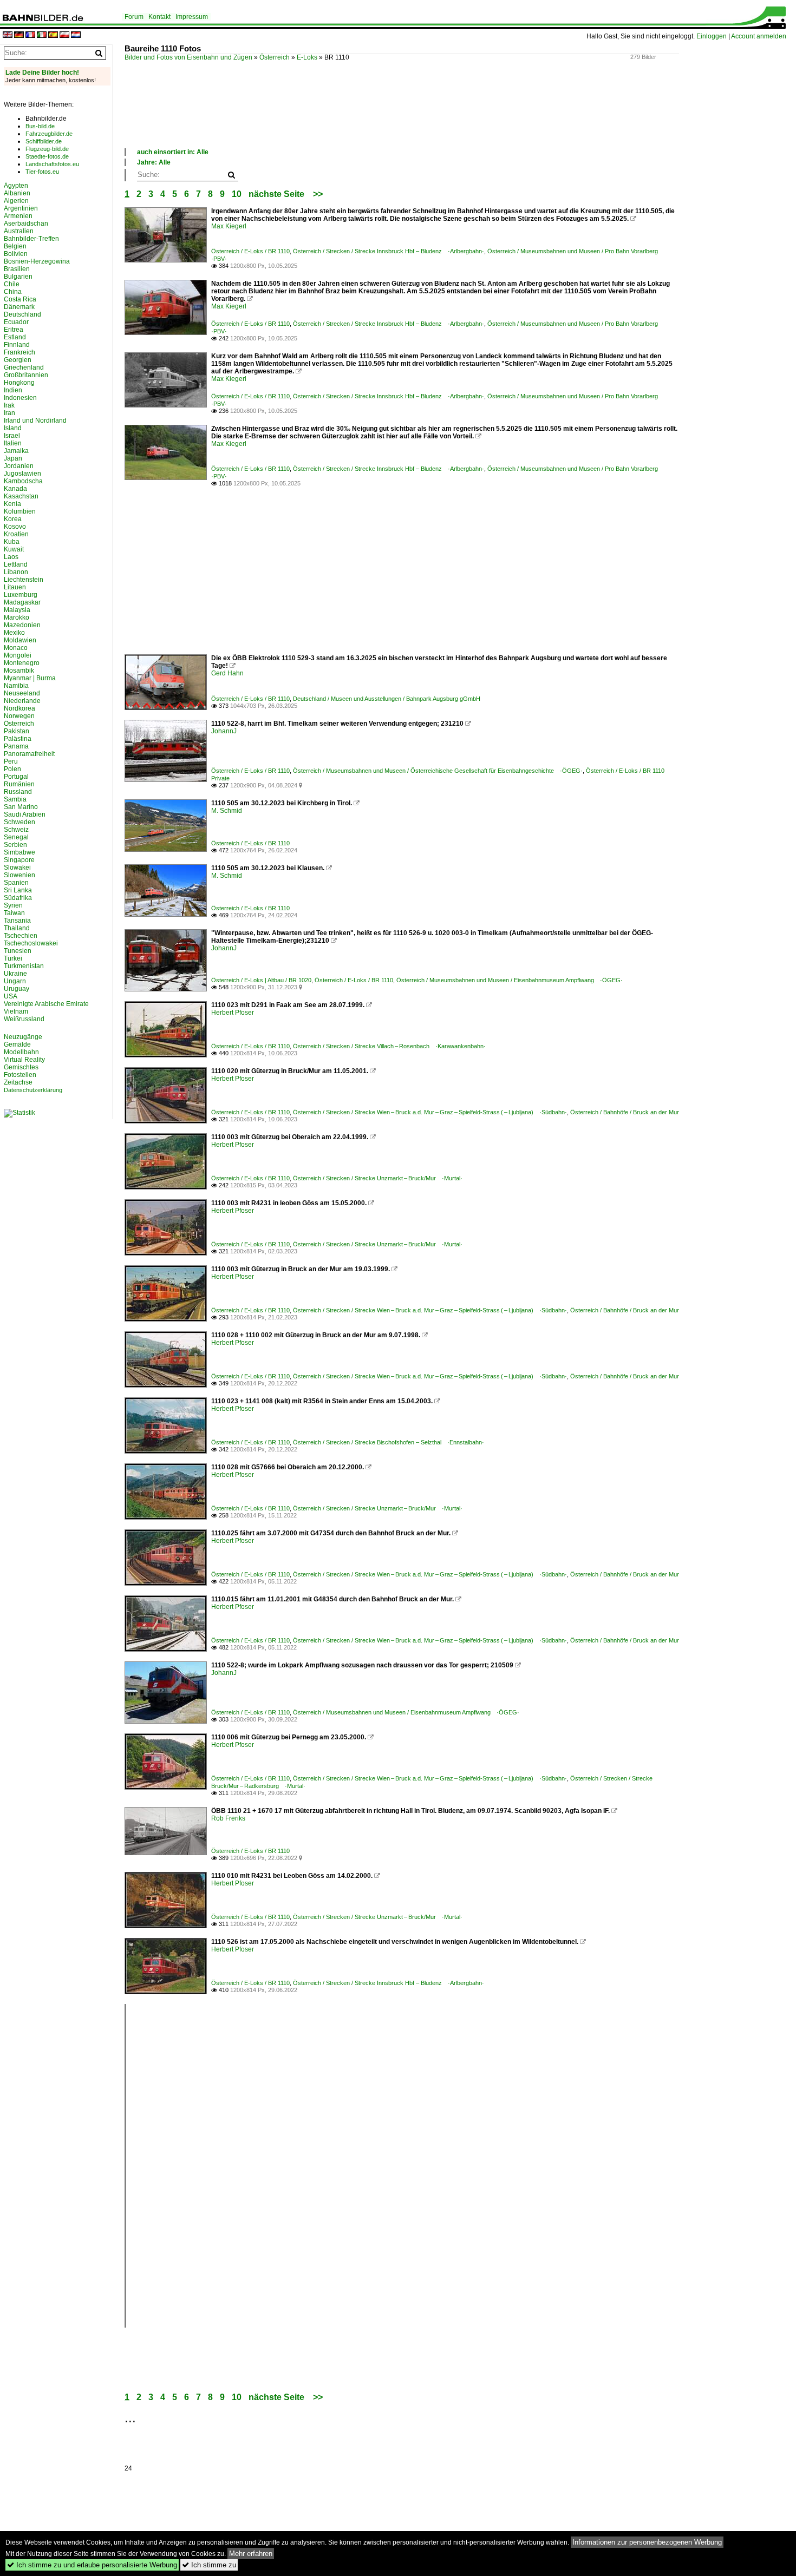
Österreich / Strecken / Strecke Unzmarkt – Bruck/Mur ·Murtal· (378, 1178)
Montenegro (22, 663)
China (13, 292)
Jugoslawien (22, 474)
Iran (9, 413)
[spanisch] (53, 35)
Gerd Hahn (227, 673)
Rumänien (19, 784)
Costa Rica (20, 299)
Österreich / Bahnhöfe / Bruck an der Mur (625, 1112)
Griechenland (24, 367)
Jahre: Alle (154, 162)
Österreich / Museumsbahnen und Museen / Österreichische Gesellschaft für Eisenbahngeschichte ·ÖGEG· (438, 771)
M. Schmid (227, 811)
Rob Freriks (228, 1818)
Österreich (275, 57)
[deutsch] (19, 35)
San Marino (21, 807)
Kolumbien (20, 511)
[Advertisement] (322, 116)
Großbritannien (26, 375)
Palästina (18, 739)
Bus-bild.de (40, 126)
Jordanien (19, 466)
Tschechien (21, 936)
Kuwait (14, 549)
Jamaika (16, 451)
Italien (13, 443)
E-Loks (307, 57)
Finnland (17, 345)
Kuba (12, 542)
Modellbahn (21, 1052)
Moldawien (20, 640)
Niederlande (22, 701)
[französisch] (30, 35)
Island (13, 428)
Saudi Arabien (25, 814)
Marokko (17, 617)
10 (237, 194)
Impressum (192, 17)
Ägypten (16, 186)
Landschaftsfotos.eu (52, 164)
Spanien (16, 883)
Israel (12, 436)
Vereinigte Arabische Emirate (46, 1004)
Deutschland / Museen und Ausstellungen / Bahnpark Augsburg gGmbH (387, 699)
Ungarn (15, 981)
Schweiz (16, 830)
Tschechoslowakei (31, 943)
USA (11, 996)
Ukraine (15, 974)
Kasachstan (21, 496)
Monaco (16, 648)
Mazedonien (22, 625)
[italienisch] (42, 35)
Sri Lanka (18, 890)
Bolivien (16, 254)
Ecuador (16, 322)
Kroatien (16, 534)
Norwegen (19, 716)
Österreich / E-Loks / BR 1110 (250, 251)
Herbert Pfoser (233, 1013)
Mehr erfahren (251, 2554)
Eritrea (14, 330)
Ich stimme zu (209, 2565)
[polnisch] (64, 35)
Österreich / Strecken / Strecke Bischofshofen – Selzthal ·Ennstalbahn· (389, 1442)
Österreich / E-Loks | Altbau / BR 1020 (261, 980)
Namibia (16, 686)
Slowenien (19, 875)
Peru (11, 761)
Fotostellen (20, 1075)
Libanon (16, 572)
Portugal (16, 777)
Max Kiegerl (229, 226)
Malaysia (17, 610)
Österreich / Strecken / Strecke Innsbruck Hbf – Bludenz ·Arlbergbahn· (389, 251)
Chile (12, 284)
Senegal (16, 837)
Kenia (12, 504)
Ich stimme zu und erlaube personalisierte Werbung (92, 2565)
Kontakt (159, 17)
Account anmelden (759, 36)
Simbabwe (19, 852)
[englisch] (8, 35)
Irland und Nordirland (35, 420)
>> (318, 194)
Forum (134, 17)
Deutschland (22, 314)
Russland (18, 792)
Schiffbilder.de (44, 141)
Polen (12, 769)
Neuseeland (22, 693)
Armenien (18, 216)
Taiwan (14, 913)
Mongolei (18, 655)
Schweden (19, 822)
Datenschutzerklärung (33, 1090)
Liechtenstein (24, 580)
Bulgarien (18, 277)
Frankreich (19, 352)
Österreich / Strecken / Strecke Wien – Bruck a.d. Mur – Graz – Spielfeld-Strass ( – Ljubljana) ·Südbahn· (430, 1112)
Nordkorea (19, 708)
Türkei (13, 958)
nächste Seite (276, 194)
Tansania (17, 921)
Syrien (13, 905)
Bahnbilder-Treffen (31, 239)
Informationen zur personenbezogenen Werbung (647, 2542)
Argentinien (21, 208)
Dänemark (19, 307)
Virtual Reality (24, 1060)
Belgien (15, 246)
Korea (13, 519)
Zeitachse (18, 1082)
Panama (16, 746)
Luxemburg (21, 595)
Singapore (19, 860)
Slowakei (17, 868)
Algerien (16, 201)
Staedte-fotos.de (47, 156)
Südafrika (18, 898)
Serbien (15, 845)
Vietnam (16, 1011)
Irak (9, 405)
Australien (19, 231)
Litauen (15, 587)
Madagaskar (22, 602)
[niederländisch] (76, 35)
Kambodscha (23, 481)
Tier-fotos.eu (42, 172)
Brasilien (17, 269)
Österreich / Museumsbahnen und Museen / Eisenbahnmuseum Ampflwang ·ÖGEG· (510, 980)
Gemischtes (21, 1067)
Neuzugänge (23, 1037)
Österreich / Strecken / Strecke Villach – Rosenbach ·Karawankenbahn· (389, 1046)
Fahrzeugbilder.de (49, 134)
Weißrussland (24, 1019)
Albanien (17, 193)
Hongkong (19, 383)
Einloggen (712, 36)
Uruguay (17, 989)
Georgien (18, 360)
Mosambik (19, 671)
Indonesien (20, 398)
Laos (11, 557)
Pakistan (17, 731)
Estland (15, 337)
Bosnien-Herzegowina (37, 261)
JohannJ (224, 731)
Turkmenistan (24, 966)
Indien (13, 390)
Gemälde (17, 1044)
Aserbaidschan (26, 224)
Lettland (16, 564)
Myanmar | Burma (30, 678)
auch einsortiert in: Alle (173, 152)
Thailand (17, 928)
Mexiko (14, 633)
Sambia (15, 799)
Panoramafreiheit (29, 754)
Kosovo (15, 527)
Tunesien (18, 951)
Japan (13, 458)
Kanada (15, 489)
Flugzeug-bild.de (47, 149)
